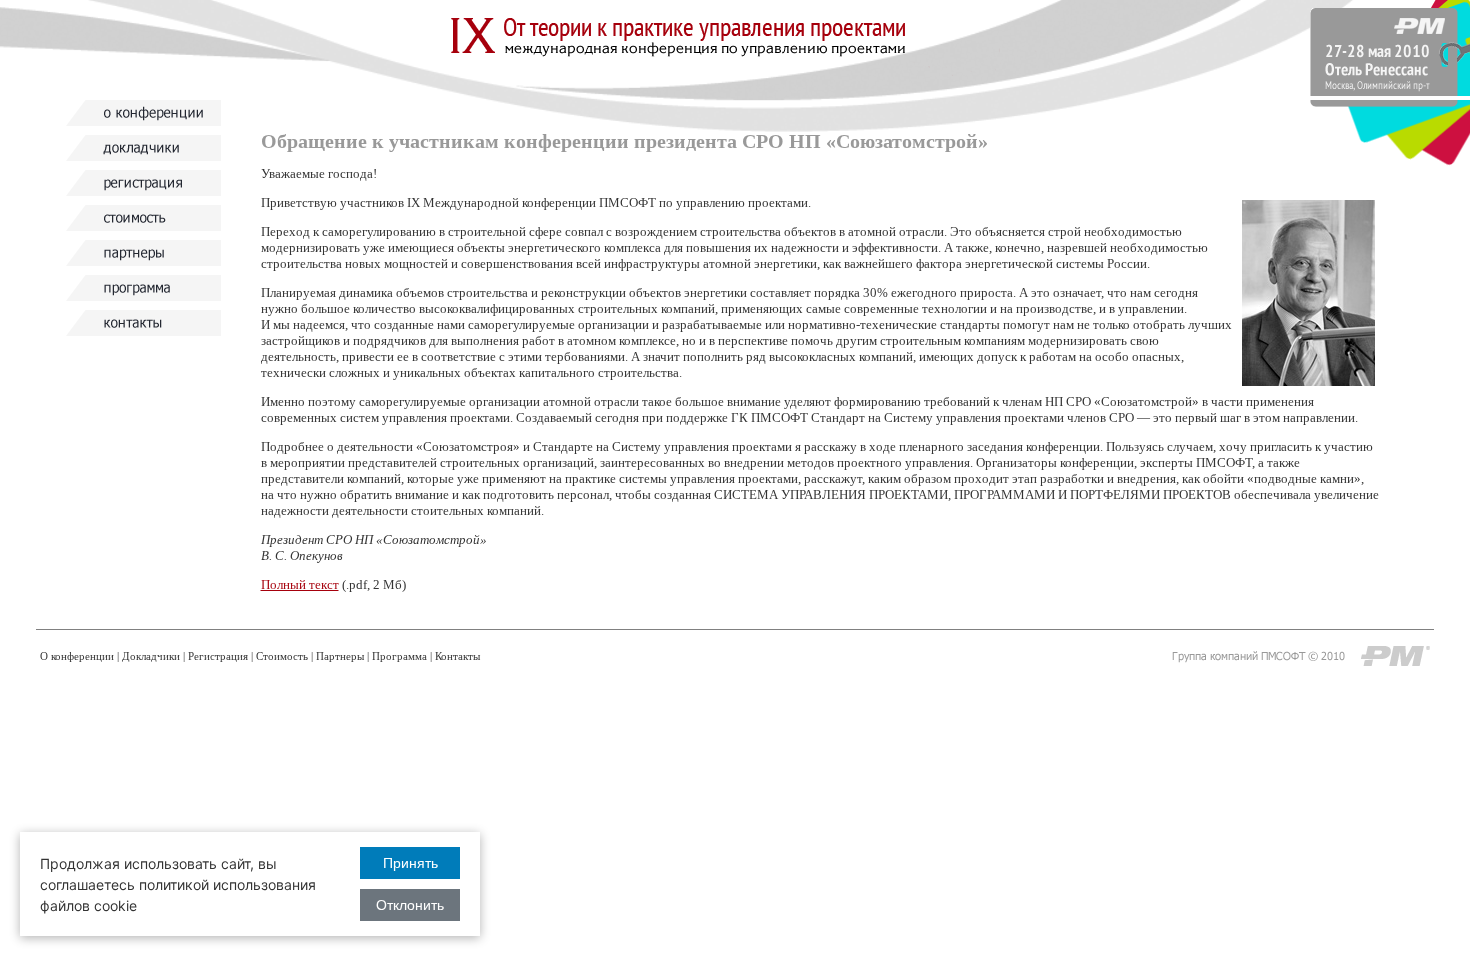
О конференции (77, 656)
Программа (399, 656)
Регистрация (218, 656)
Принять (410, 863)
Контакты (457, 656)
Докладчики (151, 656)
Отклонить (410, 905)
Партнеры (340, 656)
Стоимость (282, 656)
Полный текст (300, 584)
